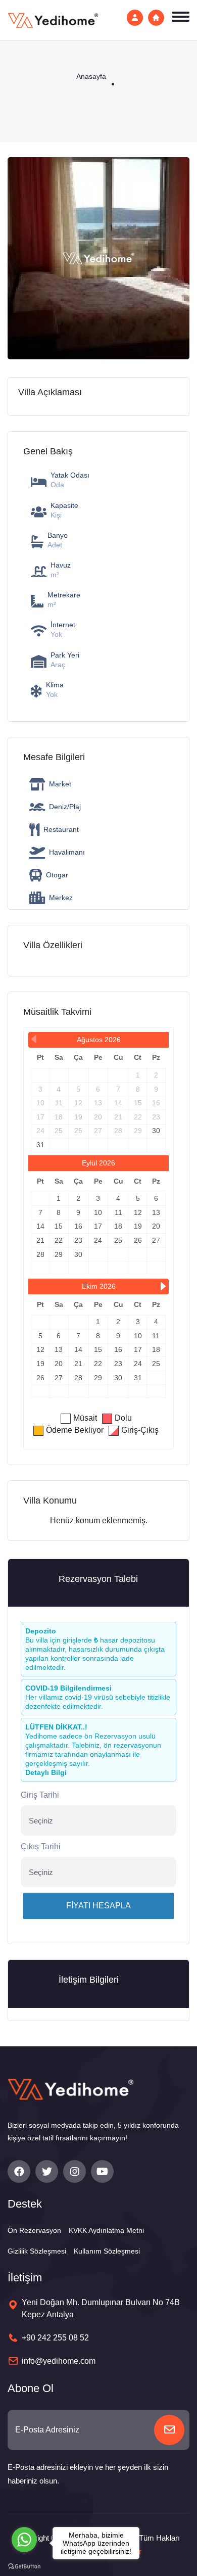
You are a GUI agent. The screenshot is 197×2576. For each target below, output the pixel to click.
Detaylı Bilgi (46, 1772)
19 (138, 1226)
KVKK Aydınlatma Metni (106, 2230)
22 (59, 1240)
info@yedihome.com (59, 2361)
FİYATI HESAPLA (98, 1906)
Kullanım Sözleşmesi (107, 2251)
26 (138, 1240)
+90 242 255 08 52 (55, 2338)
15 (59, 1226)
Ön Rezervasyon (34, 2230)
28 (40, 1254)
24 (98, 1240)
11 (118, 1212)
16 (78, 1226)
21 (40, 1240)
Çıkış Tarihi (41, 1846)
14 (40, 1226)
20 (156, 1226)
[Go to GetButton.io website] (24, 2566)
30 (156, 1131)
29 (59, 1254)
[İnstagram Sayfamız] (75, 2171)
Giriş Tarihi (40, 1795)
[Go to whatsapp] (24, 2540)
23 (78, 1240)
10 (98, 1212)
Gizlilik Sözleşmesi (37, 2251)
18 (118, 1226)
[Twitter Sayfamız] (47, 2171)
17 (98, 1226)
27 (156, 1240)
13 (156, 1212)
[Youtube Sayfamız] (102, 2171)
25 (118, 1240)
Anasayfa (91, 76)
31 (40, 1145)
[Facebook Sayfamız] (19, 2171)
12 (138, 1212)
